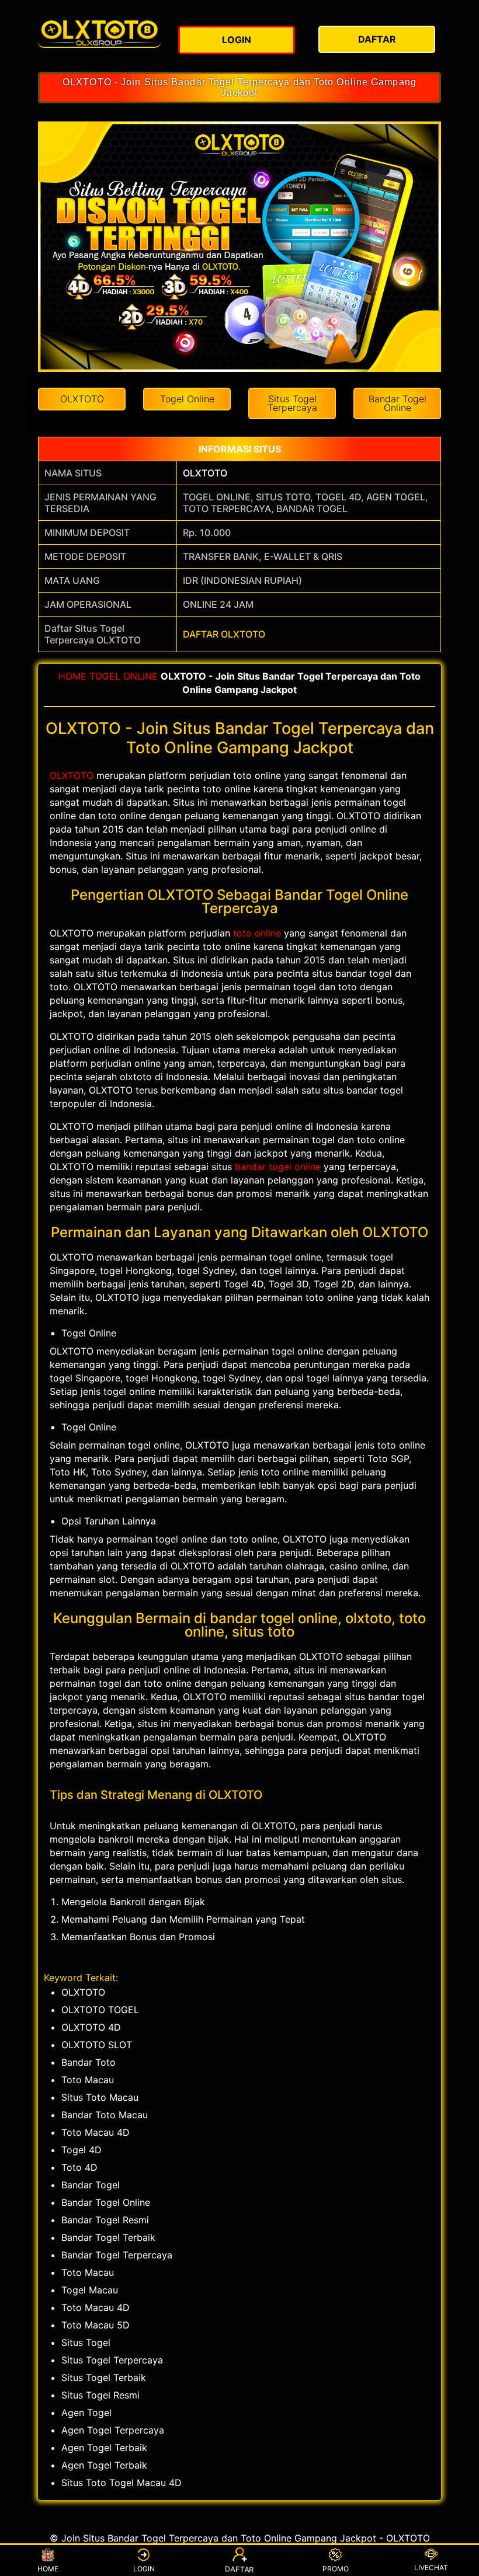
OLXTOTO (205, 473)
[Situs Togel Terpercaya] (99, 33)
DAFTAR (239, 2569)
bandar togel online (278, 1167)
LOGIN (144, 2569)
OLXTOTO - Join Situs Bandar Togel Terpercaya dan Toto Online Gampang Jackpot (239, 87)
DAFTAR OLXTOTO (224, 634)
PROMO (336, 2569)
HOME (72, 676)
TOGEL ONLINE (124, 676)
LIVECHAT (431, 2568)
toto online (257, 933)
